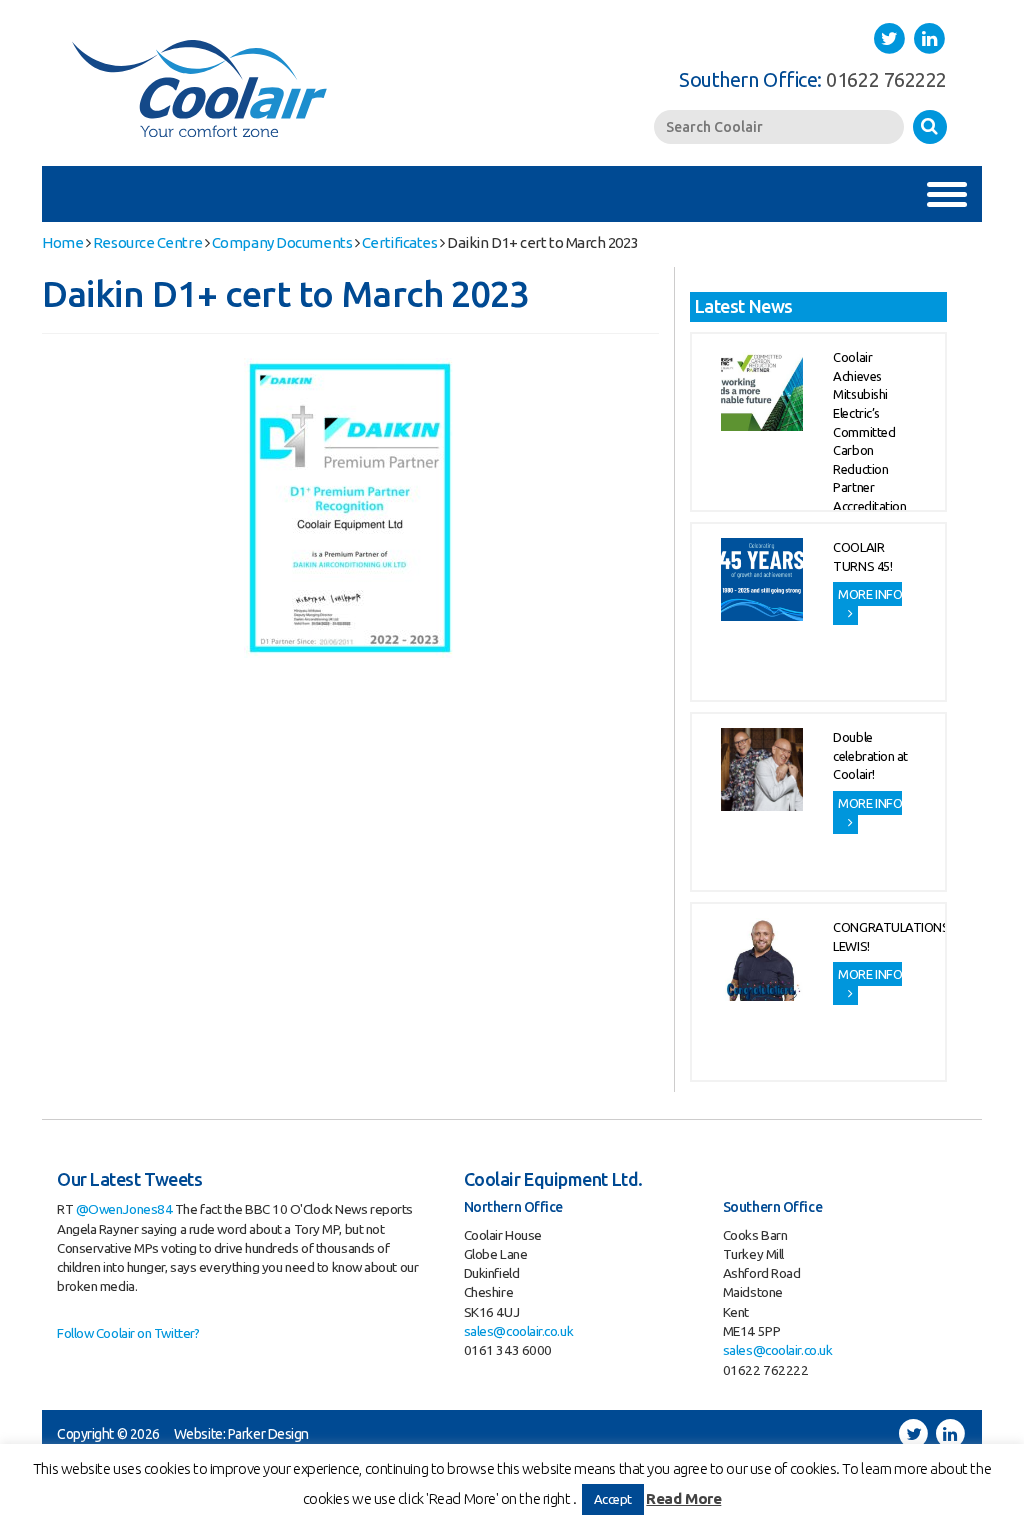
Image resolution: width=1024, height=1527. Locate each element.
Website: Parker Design (241, 1434)
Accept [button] (613, 1499)
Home (62, 242)
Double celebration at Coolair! (870, 755)
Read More (683, 1498)
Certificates (400, 242)
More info (870, 594)
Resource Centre (147, 242)
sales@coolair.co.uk (518, 1331)
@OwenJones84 (124, 1209)
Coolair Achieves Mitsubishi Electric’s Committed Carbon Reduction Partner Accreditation (869, 431)
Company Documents (282, 242)
